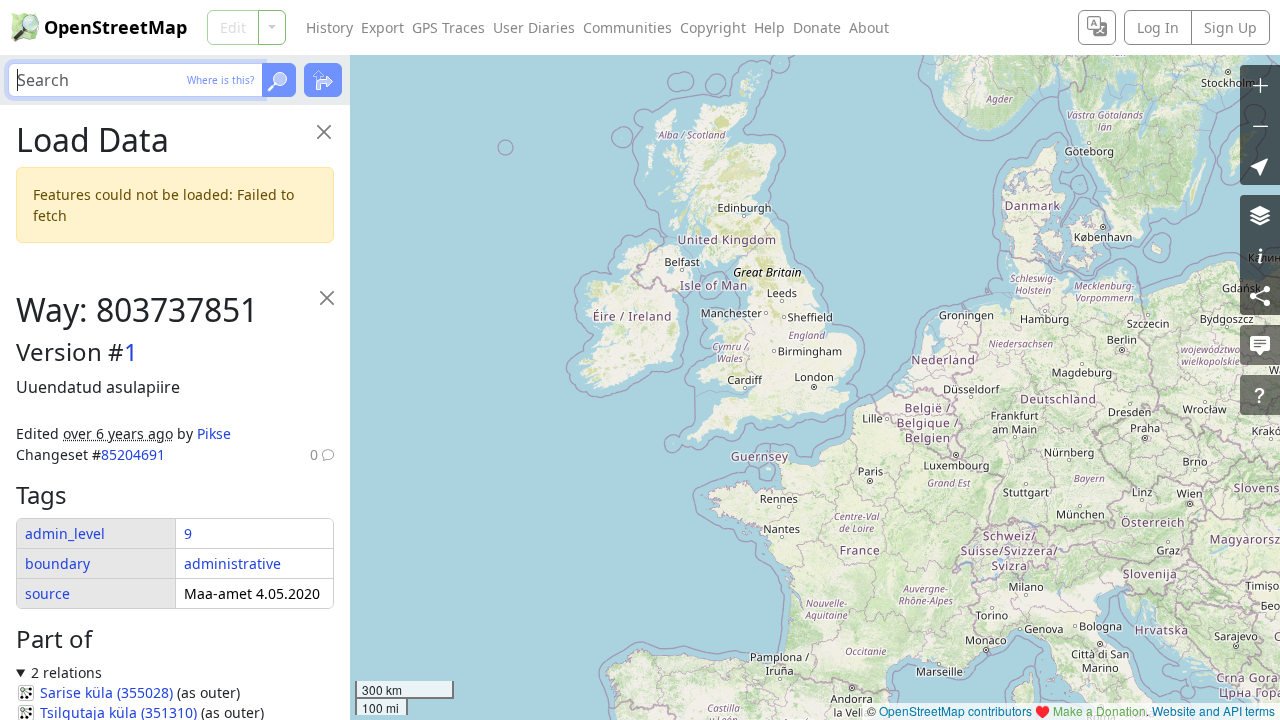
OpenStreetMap (115, 27)
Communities (627, 27)
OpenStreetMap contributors (955, 710)
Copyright (713, 27)
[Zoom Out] (1260, 125)
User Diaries (534, 27)
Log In (1158, 27)
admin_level (65, 533)
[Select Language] (1097, 27)
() (106, 692)
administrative (232, 563)
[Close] (323, 131)
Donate (817, 27)
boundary (57, 563)
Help (769, 27)
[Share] (1260, 295)
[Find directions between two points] (323, 80)
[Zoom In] (1260, 85)
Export (382, 27)
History (329, 27)
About (869, 27)
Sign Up (1230, 27)
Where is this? (220, 80)
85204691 (133, 454)
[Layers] (1260, 215)
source (47, 593)
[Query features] (1260, 395)
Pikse (214, 433)
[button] (1260, 165)
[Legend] (1260, 255)
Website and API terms (1213, 710)
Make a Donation (1099, 710)
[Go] (279, 80)
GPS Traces (448, 27)
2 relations (66, 672)
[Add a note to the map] (1260, 345)
